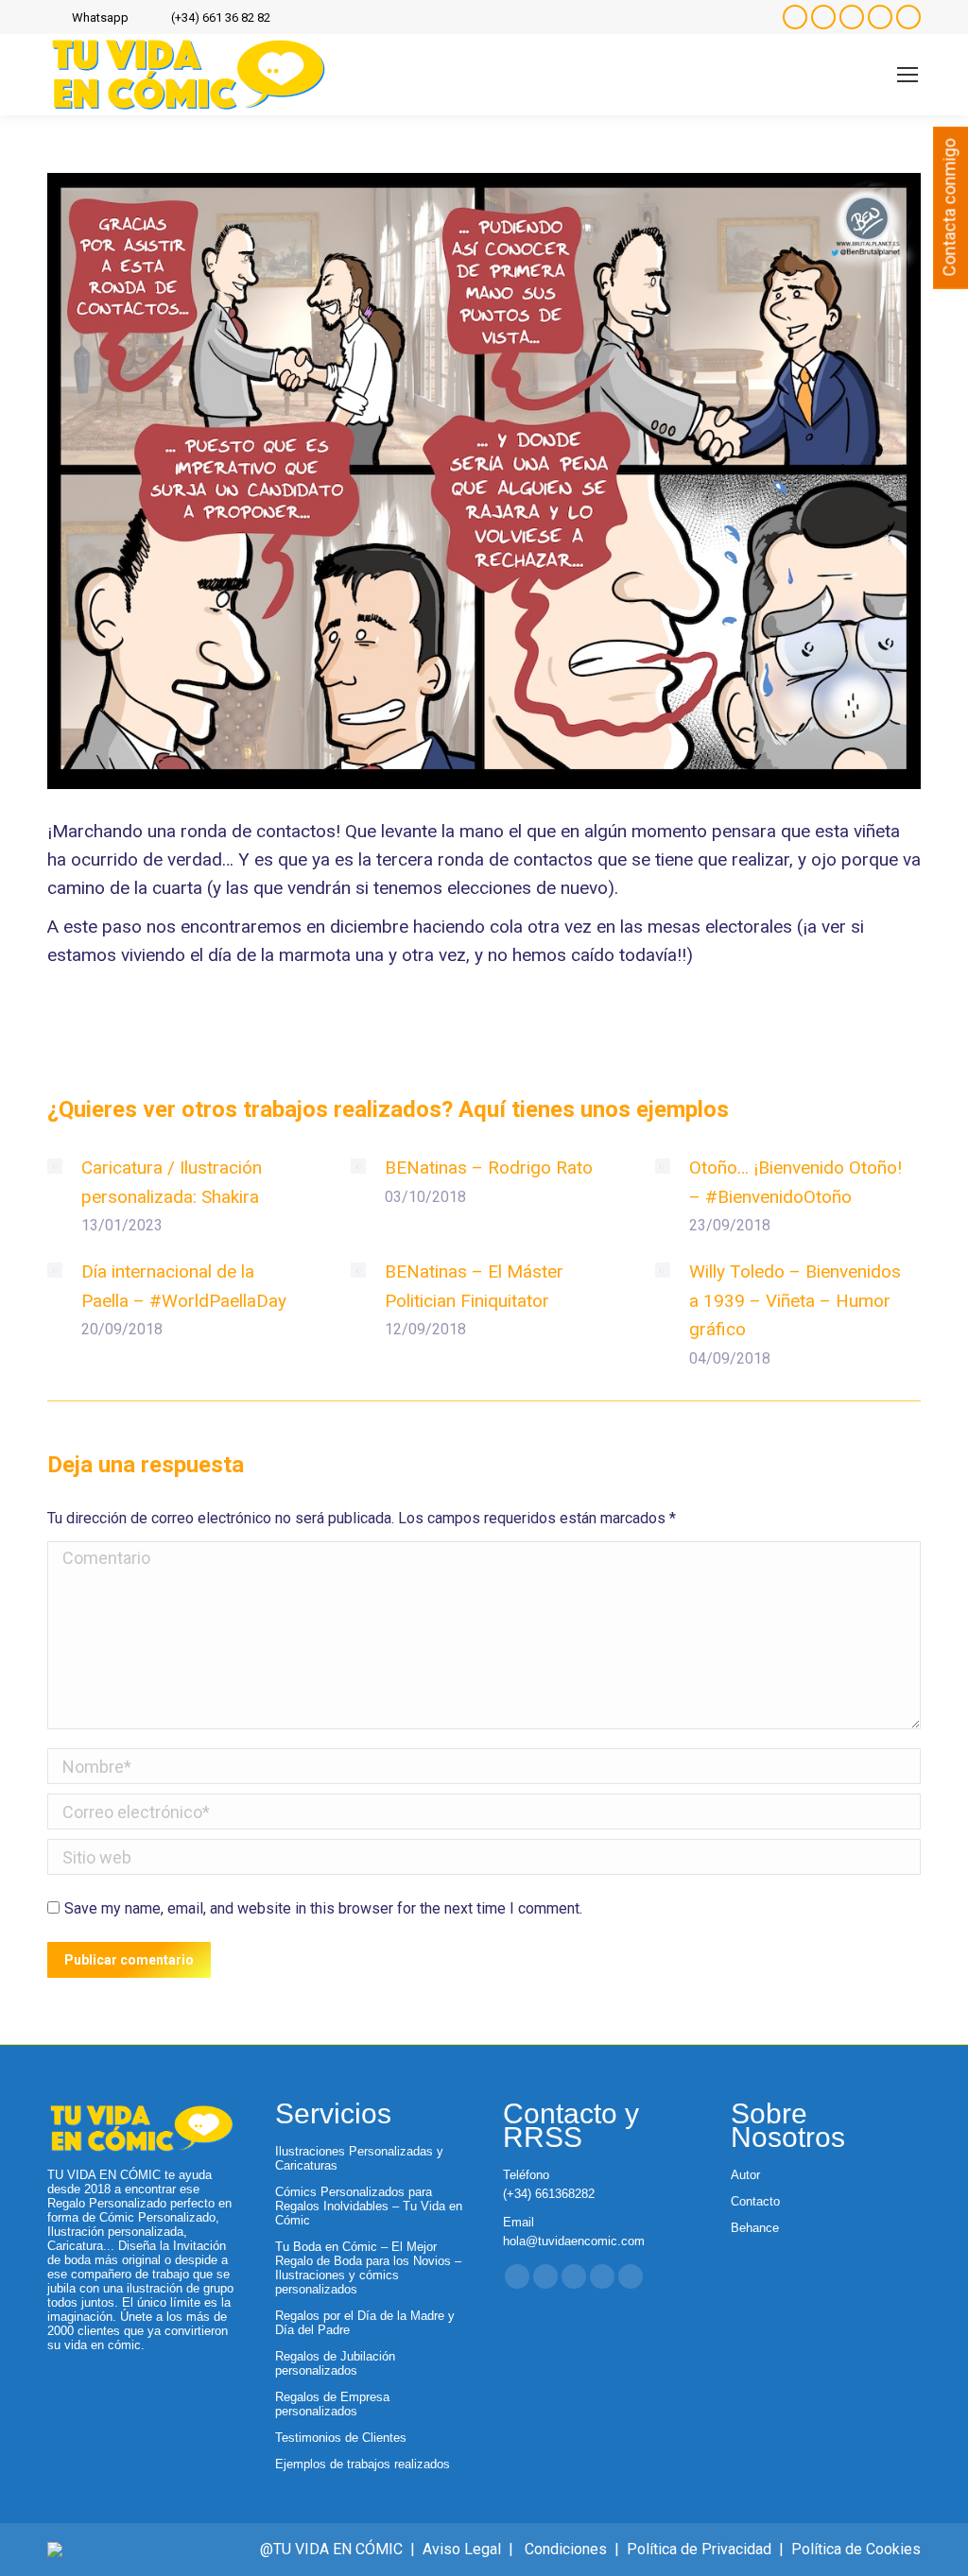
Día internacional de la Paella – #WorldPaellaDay (184, 1286)
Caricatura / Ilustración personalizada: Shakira (172, 1182)
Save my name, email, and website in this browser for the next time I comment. (323, 1908)
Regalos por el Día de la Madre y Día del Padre (365, 2323)
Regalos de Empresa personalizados (332, 2404)
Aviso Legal (462, 2549)
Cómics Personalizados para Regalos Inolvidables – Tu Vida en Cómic (369, 2206)
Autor (745, 2175)
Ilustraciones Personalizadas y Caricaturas (359, 2158)
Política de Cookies (856, 2549)
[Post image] (55, 1166)
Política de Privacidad (699, 2549)
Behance (755, 2228)
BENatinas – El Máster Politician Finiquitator (474, 1286)
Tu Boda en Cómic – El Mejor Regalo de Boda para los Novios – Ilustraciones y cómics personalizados (368, 2268)
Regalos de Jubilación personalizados (335, 2363)
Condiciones (566, 2549)
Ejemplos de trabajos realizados (363, 2464)
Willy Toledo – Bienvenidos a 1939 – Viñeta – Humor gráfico (795, 1300)
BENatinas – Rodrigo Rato (489, 1168)
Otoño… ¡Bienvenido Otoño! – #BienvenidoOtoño (795, 1182)
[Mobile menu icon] (907, 75)
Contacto (755, 2201)
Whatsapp (100, 17)
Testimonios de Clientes (341, 2438)
